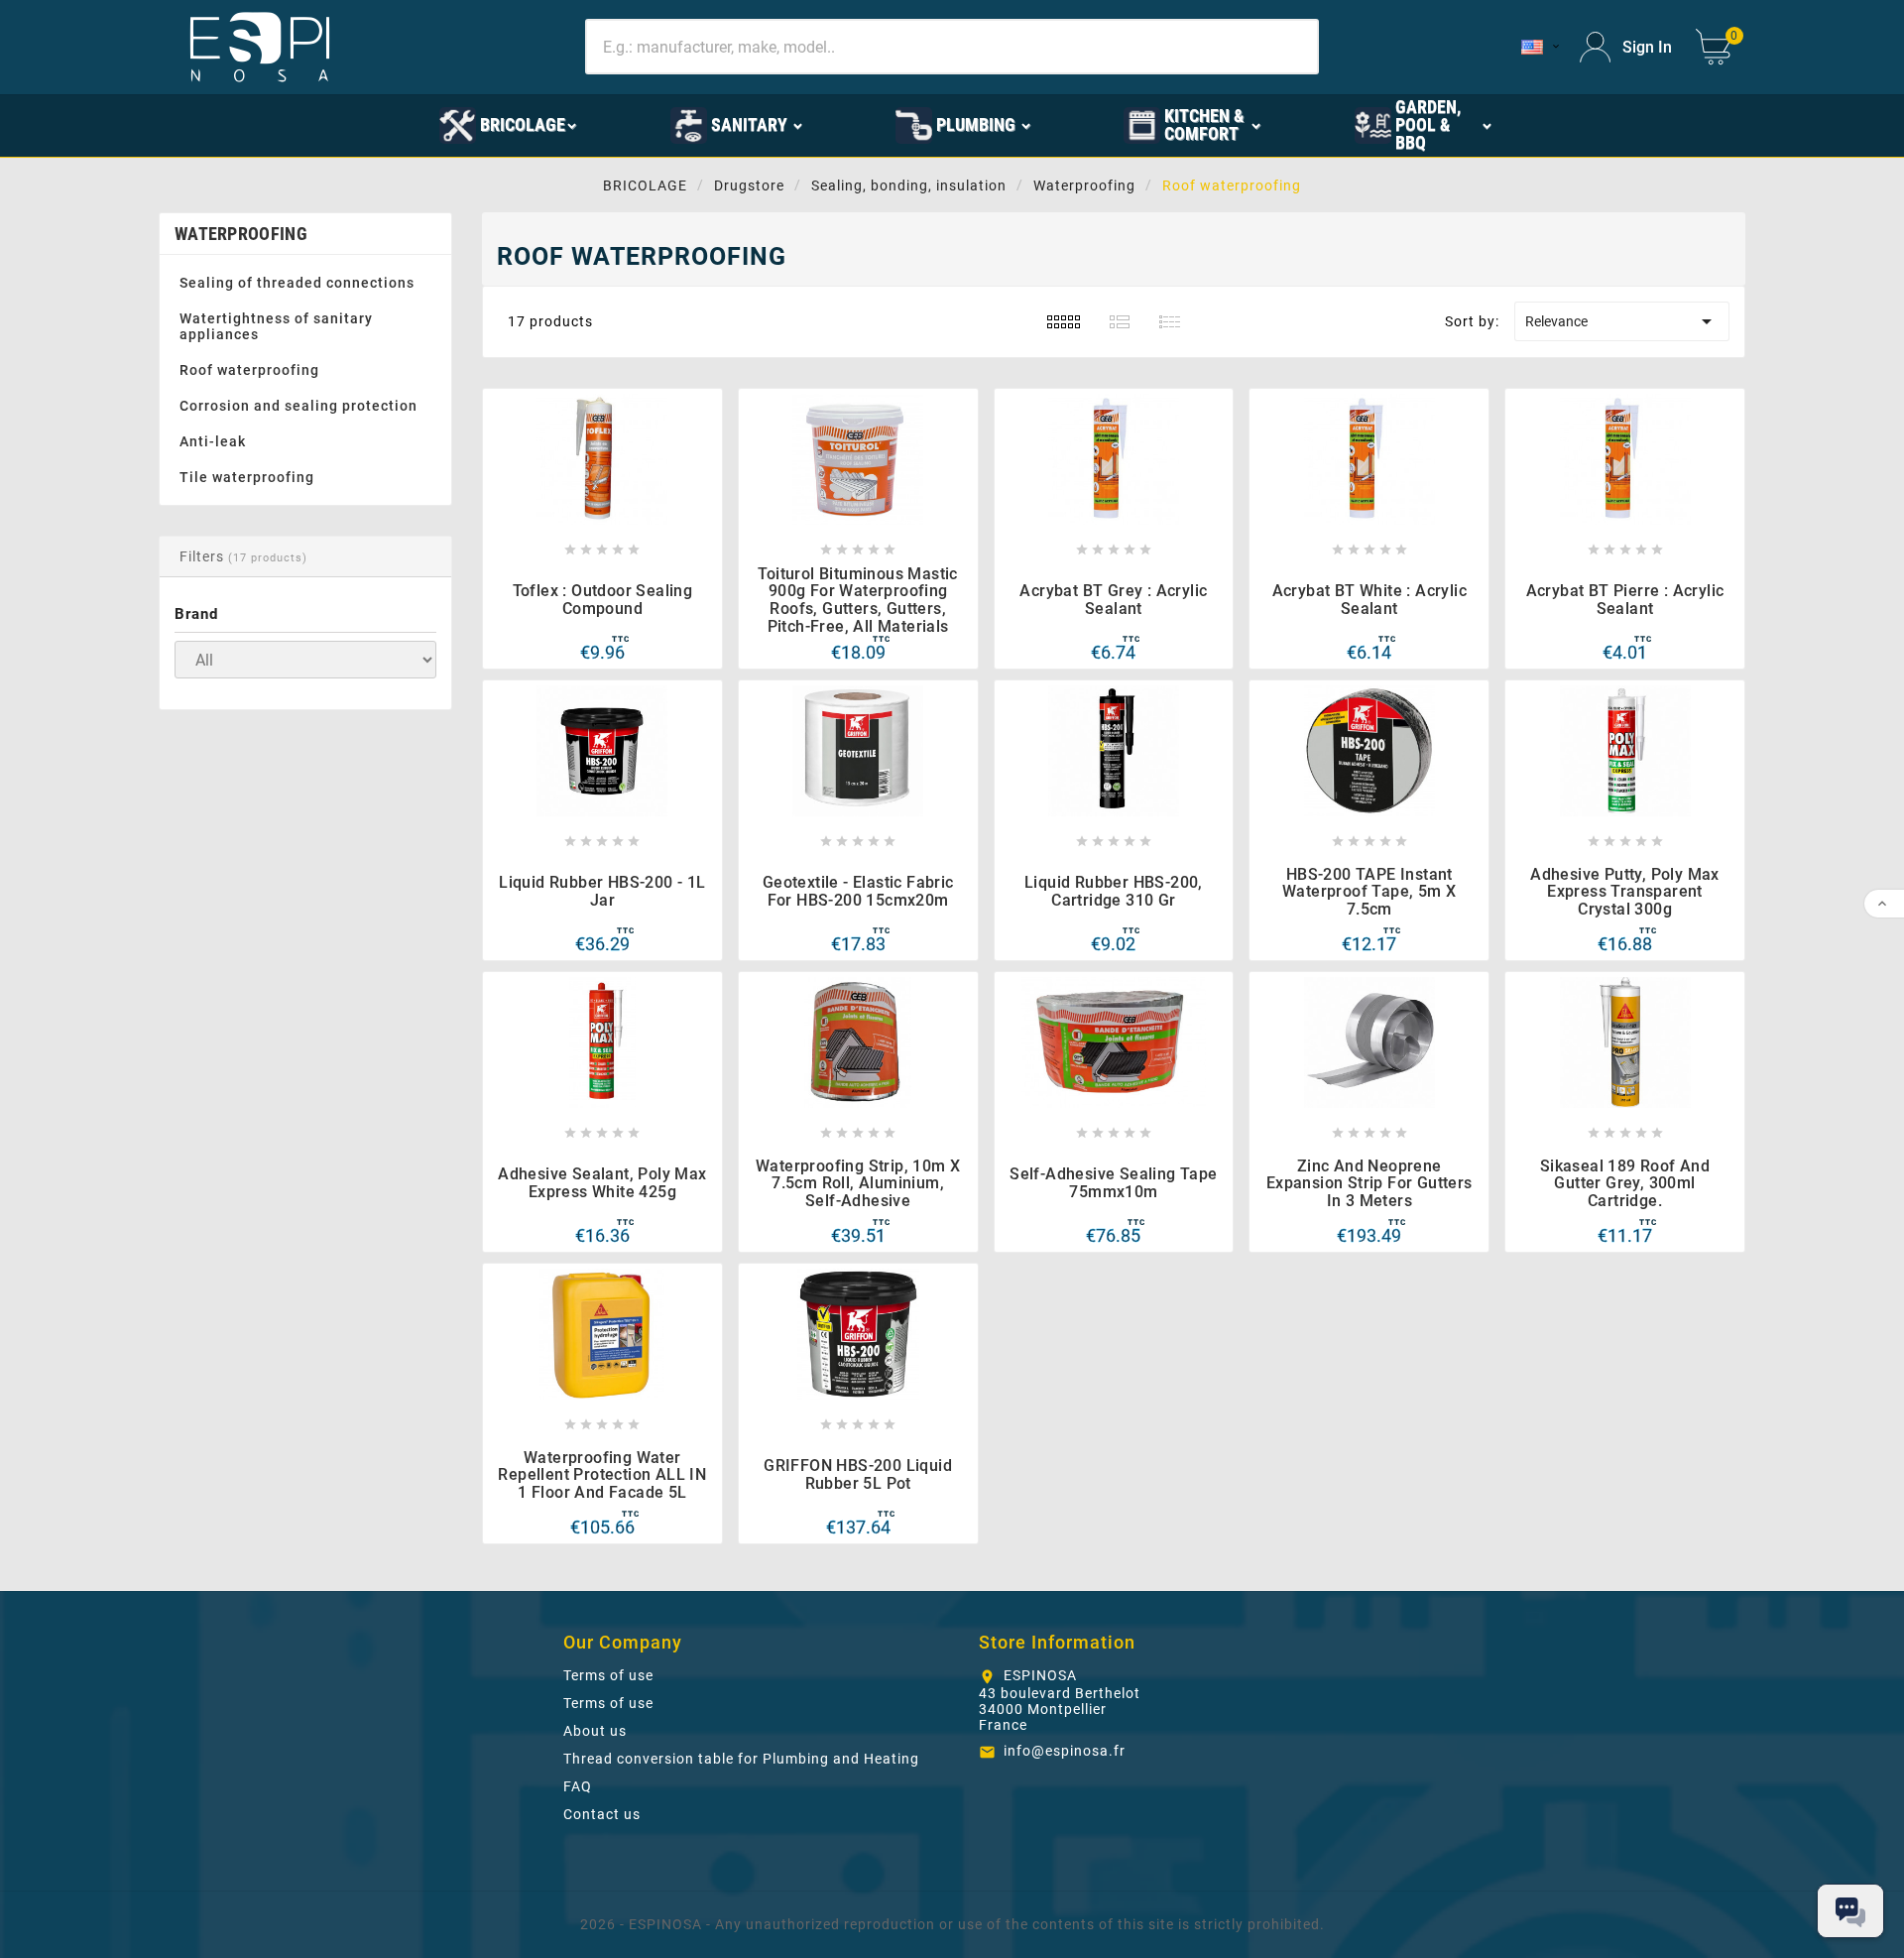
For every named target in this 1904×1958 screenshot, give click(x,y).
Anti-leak (213, 441)
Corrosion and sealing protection (298, 406)
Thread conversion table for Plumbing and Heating (741, 1759)
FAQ (578, 1786)
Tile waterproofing (247, 477)
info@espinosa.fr (1065, 1751)
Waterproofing (241, 234)
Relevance (1622, 321)
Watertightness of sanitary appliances (276, 326)
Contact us (602, 1814)
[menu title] (349, 124)
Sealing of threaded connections (297, 283)
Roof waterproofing (249, 370)
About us (595, 1731)
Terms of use (608, 1675)
